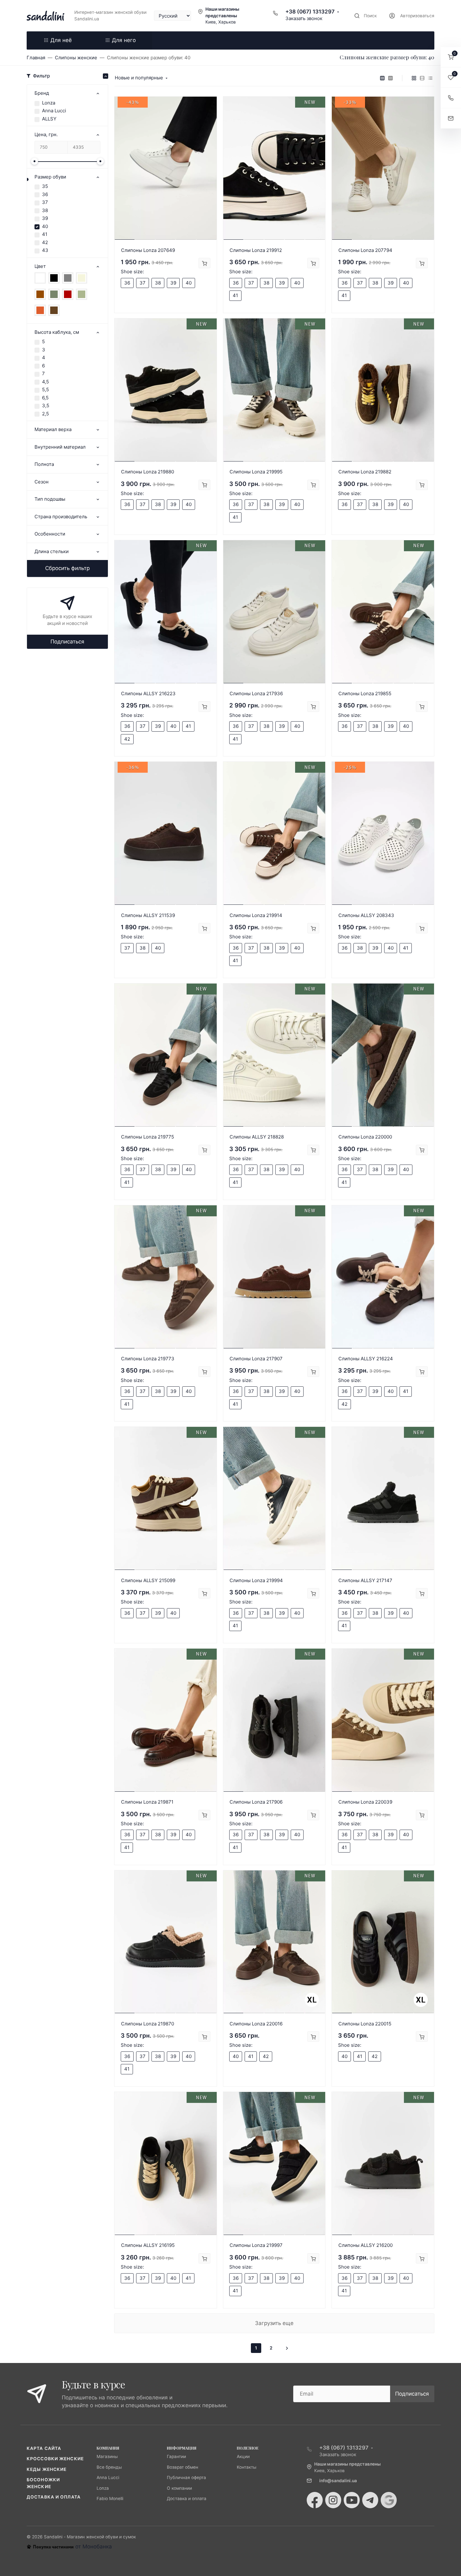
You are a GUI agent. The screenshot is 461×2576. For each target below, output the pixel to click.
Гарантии (176, 2456)
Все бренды (109, 2467)
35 (45, 186)
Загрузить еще (274, 2323)
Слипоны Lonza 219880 (148, 472)
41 (45, 234)
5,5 (45, 389)
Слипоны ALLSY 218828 (257, 1137)
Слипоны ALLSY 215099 (148, 1580)
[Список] (422, 78)
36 (45, 194)
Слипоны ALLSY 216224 (366, 1359)
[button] (451, 57)
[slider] (34, 161)
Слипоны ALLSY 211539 (148, 915)
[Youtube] (352, 2500)
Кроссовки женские (55, 2459)
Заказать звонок (304, 18)
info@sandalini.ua (338, 2481)
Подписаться (67, 642)
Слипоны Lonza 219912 (256, 250)
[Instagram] (333, 2500)
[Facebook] (315, 2500)
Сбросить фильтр (67, 568)
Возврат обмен (183, 2467)
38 (45, 210)
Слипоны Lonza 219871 (147, 1802)
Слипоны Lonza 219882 (365, 472)
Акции (243, 2456)
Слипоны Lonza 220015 (365, 2024)
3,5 (46, 405)
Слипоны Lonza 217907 (256, 1359)
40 (45, 226)
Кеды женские (47, 2469)
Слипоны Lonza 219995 (256, 472)
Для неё (61, 40)
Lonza (49, 103)
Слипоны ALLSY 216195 (148, 2245)
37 (45, 202)
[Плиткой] (414, 78)
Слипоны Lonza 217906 (256, 1802)
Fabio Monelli (110, 2499)
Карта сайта (44, 2448)
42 (45, 242)
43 (45, 250)
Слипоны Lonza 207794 (365, 250)
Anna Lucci (54, 111)
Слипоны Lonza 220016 (256, 2024)
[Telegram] (370, 2500)
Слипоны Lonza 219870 (148, 2024)
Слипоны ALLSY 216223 (148, 693)
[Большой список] (390, 78)
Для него (124, 40)
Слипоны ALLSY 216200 (366, 2245)
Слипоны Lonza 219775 (148, 1137)
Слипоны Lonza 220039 (365, 1802)
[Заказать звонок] (451, 98)
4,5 (45, 382)
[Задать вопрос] (451, 118)
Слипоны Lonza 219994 (256, 1580)
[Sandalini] (45, 16)
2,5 (45, 414)
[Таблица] (430, 78)
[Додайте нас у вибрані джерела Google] (389, 2500)
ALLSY (49, 119)
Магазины (107, 2456)
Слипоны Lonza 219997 (256, 2245)
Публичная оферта (186, 2477)
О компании (179, 2488)
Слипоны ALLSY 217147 (365, 1580)
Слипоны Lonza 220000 (365, 1137)
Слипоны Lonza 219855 (365, 693)
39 (45, 218)
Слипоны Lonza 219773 (148, 1359)
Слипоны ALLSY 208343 (366, 915)
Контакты (246, 2467)
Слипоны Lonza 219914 (256, 915)
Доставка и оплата (54, 2497)
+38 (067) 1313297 (310, 12)
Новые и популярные (139, 78)
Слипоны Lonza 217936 (256, 693)
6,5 (45, 398)
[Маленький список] (382, 78)
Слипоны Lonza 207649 (148, 250)
